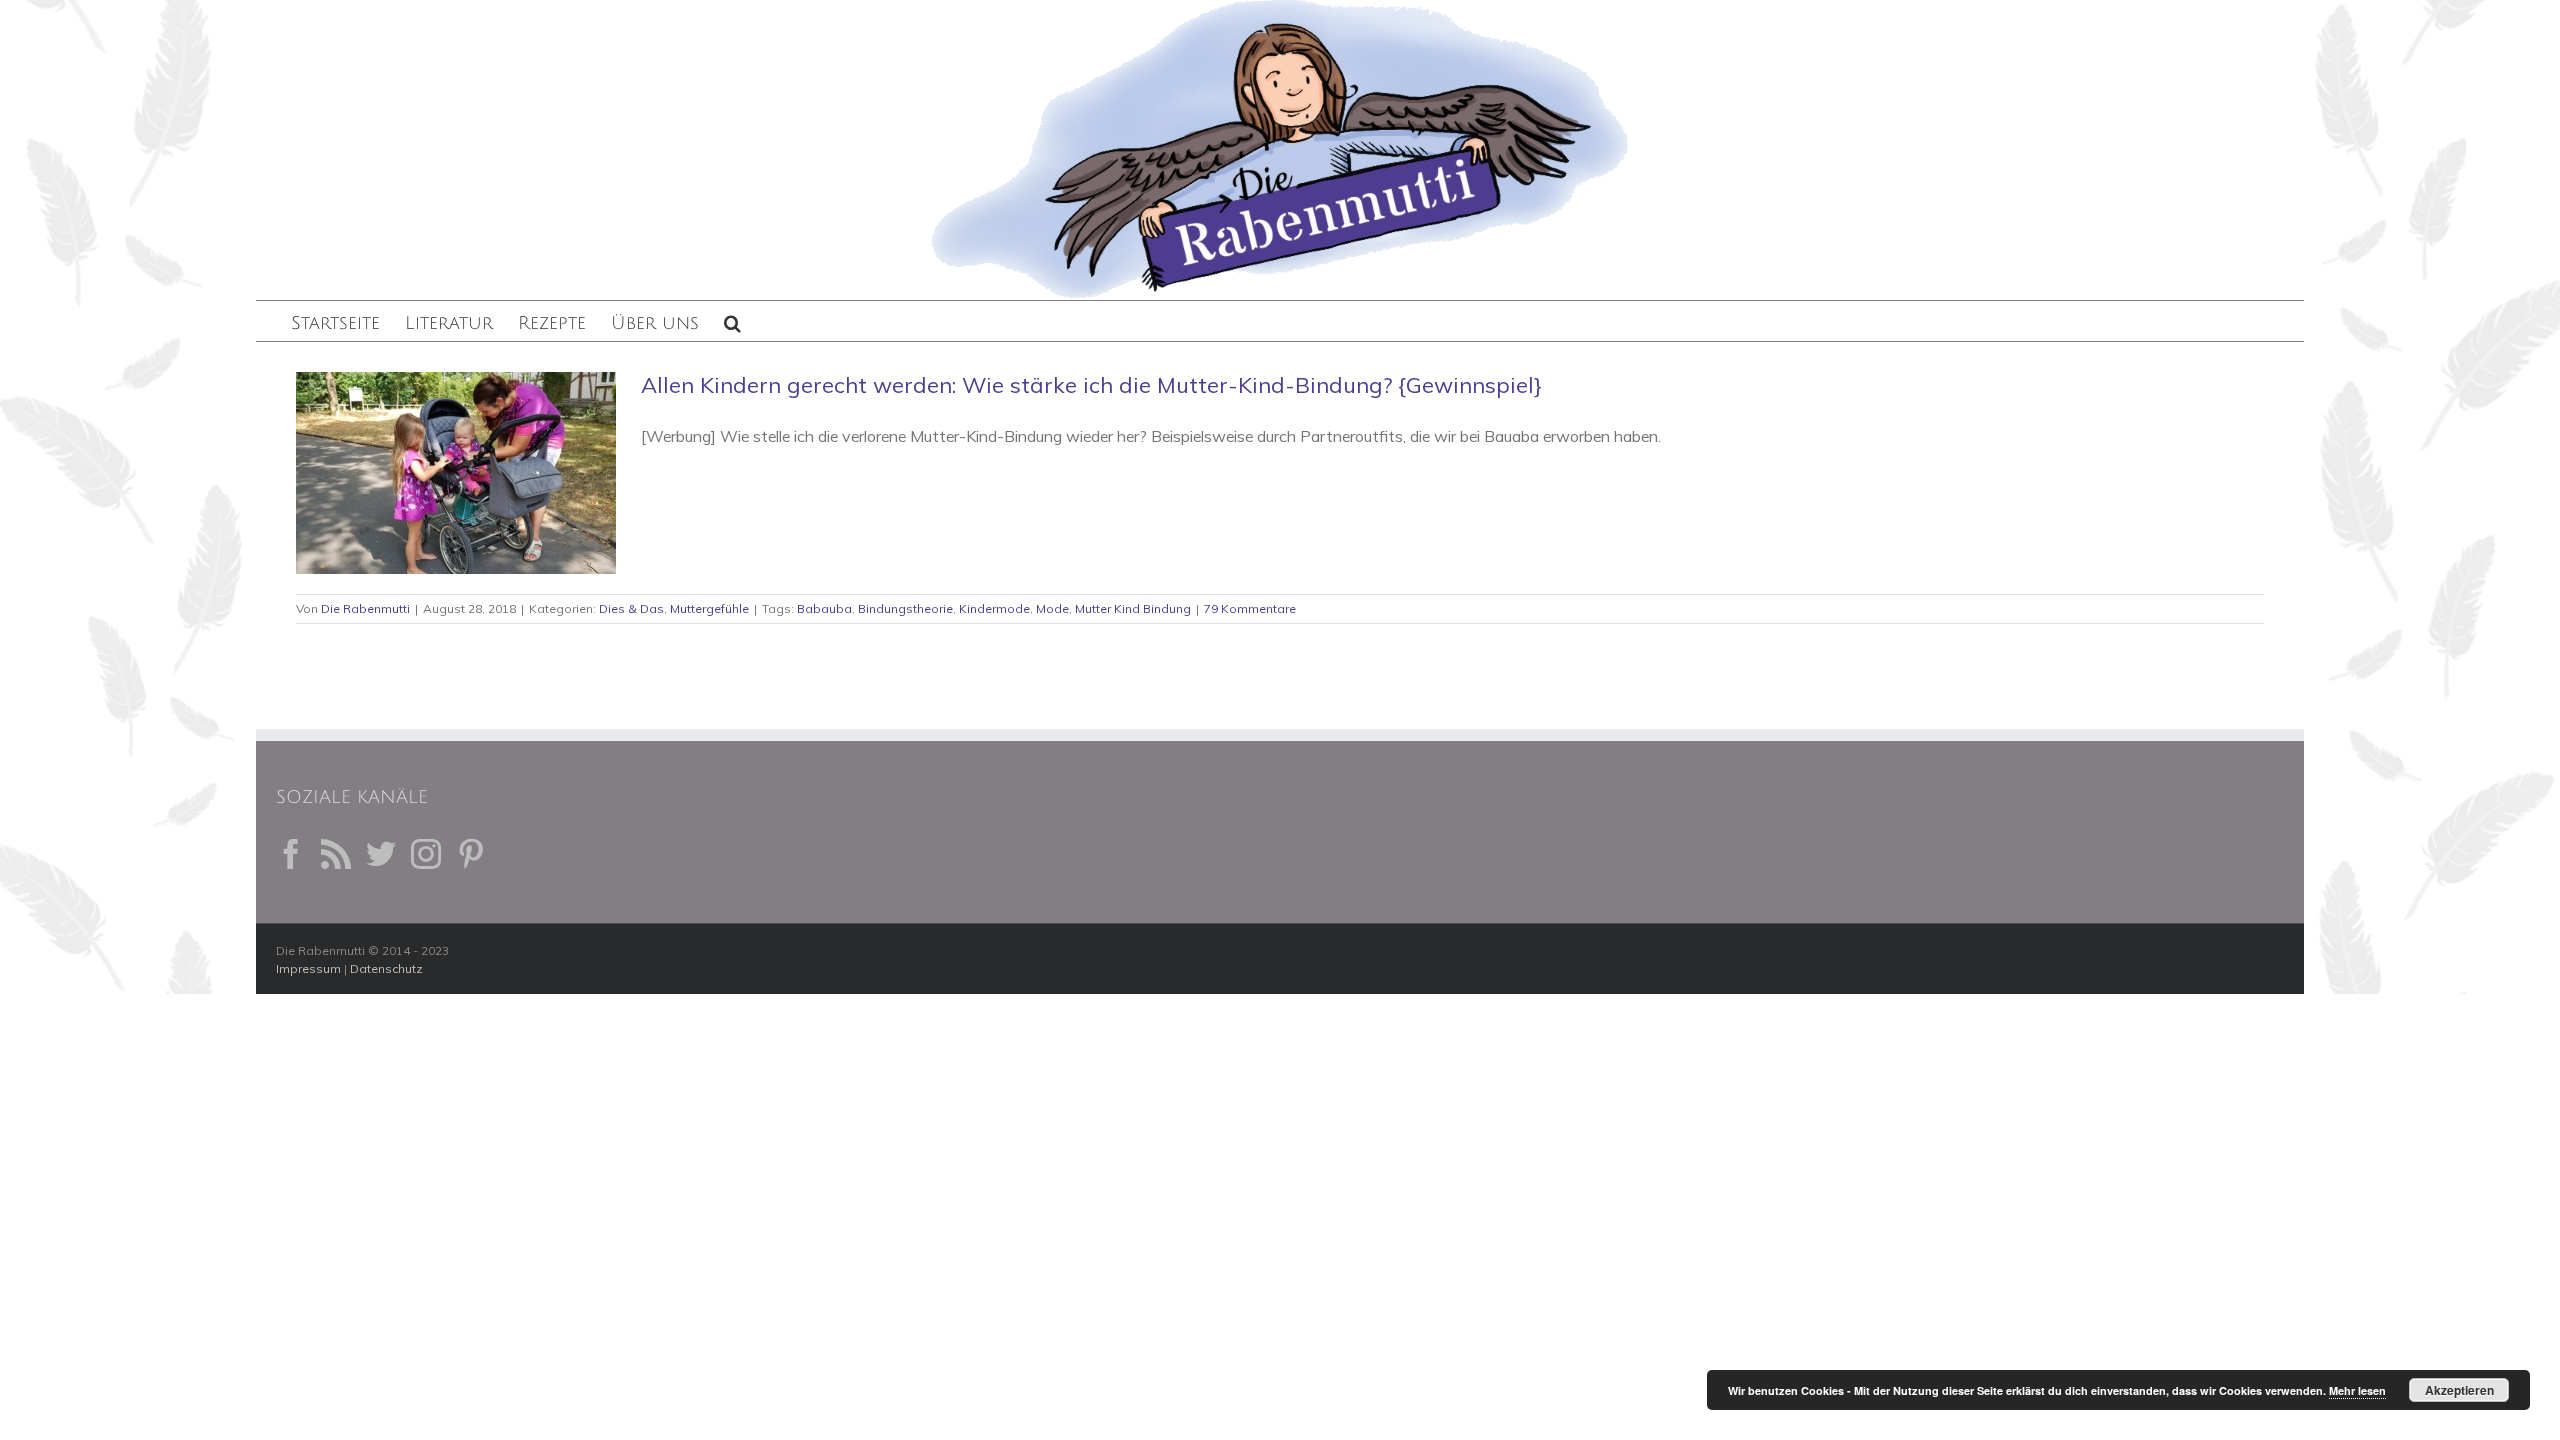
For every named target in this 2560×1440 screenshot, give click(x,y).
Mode (1052, 608)
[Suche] (732, 321)
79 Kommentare (1250, 608)
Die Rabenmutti (365, 608)
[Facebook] (291, 854)
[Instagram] (426, 854)
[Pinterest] (471, 854)
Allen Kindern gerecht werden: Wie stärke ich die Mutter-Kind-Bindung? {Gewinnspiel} (1091, 385)
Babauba (824, 608)
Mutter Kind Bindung (1133, 608)
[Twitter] (381, 854)
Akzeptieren (2459, 1390)
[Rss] (336, 854)
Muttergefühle (709, 608)
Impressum (308, 968)
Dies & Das (631, 608)
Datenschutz (386, 968)
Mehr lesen (2357, 1390)
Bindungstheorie (905, 608)
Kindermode (994, 608)
